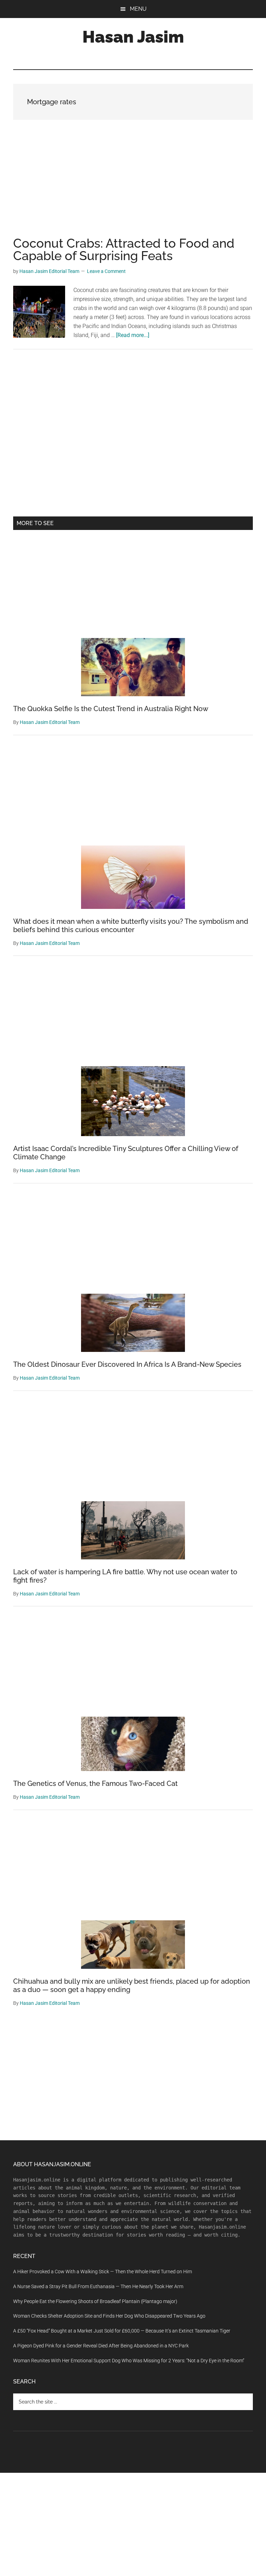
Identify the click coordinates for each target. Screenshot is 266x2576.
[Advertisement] (133, 186)
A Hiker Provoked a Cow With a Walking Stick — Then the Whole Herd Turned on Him (103, 2272)
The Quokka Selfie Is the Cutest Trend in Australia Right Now (111, 709)
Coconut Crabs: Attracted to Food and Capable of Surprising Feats (124, 249)
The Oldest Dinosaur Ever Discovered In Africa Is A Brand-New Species (127, 1364)
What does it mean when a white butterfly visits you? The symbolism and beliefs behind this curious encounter (131, 926)
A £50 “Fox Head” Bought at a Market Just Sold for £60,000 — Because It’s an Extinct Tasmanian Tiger (122, 2331)
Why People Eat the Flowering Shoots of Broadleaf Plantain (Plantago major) (95, 2301)
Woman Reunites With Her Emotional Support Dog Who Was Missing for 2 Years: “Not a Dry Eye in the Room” (129, 2361)
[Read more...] (133, 335)
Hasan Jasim (133, 37)
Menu (138, 9)
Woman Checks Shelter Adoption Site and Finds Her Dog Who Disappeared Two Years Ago (109, 2316)
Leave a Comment (106, 271)
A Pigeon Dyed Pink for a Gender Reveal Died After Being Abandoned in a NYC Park (101, 2346)
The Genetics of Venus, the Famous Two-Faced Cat (95, 1783)
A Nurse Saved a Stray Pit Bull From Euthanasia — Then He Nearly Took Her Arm (98, 2286)
